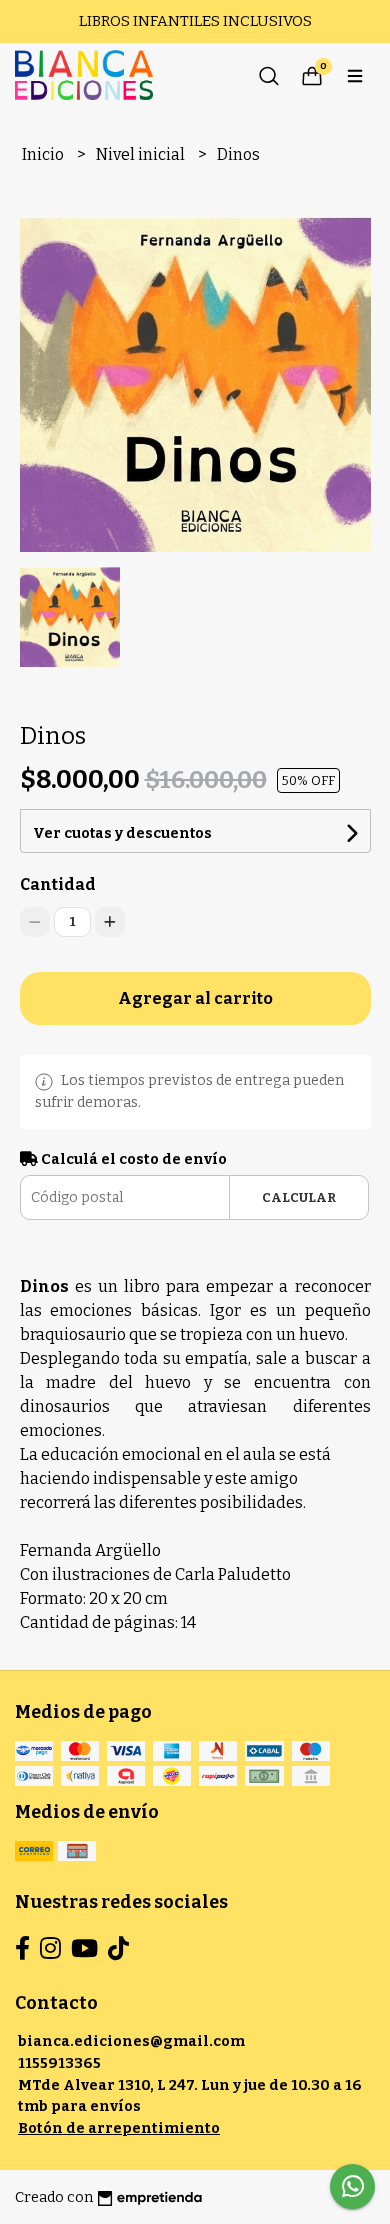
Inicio (44, 154)
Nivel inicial (142, 154)
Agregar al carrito (195, 998)
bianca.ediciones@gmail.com (131, 2041)
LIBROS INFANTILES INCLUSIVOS (195, 21)
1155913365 (59, 2063)
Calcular (299, 1197)
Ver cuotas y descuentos (122, 833)
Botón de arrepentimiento (119, 2128)
